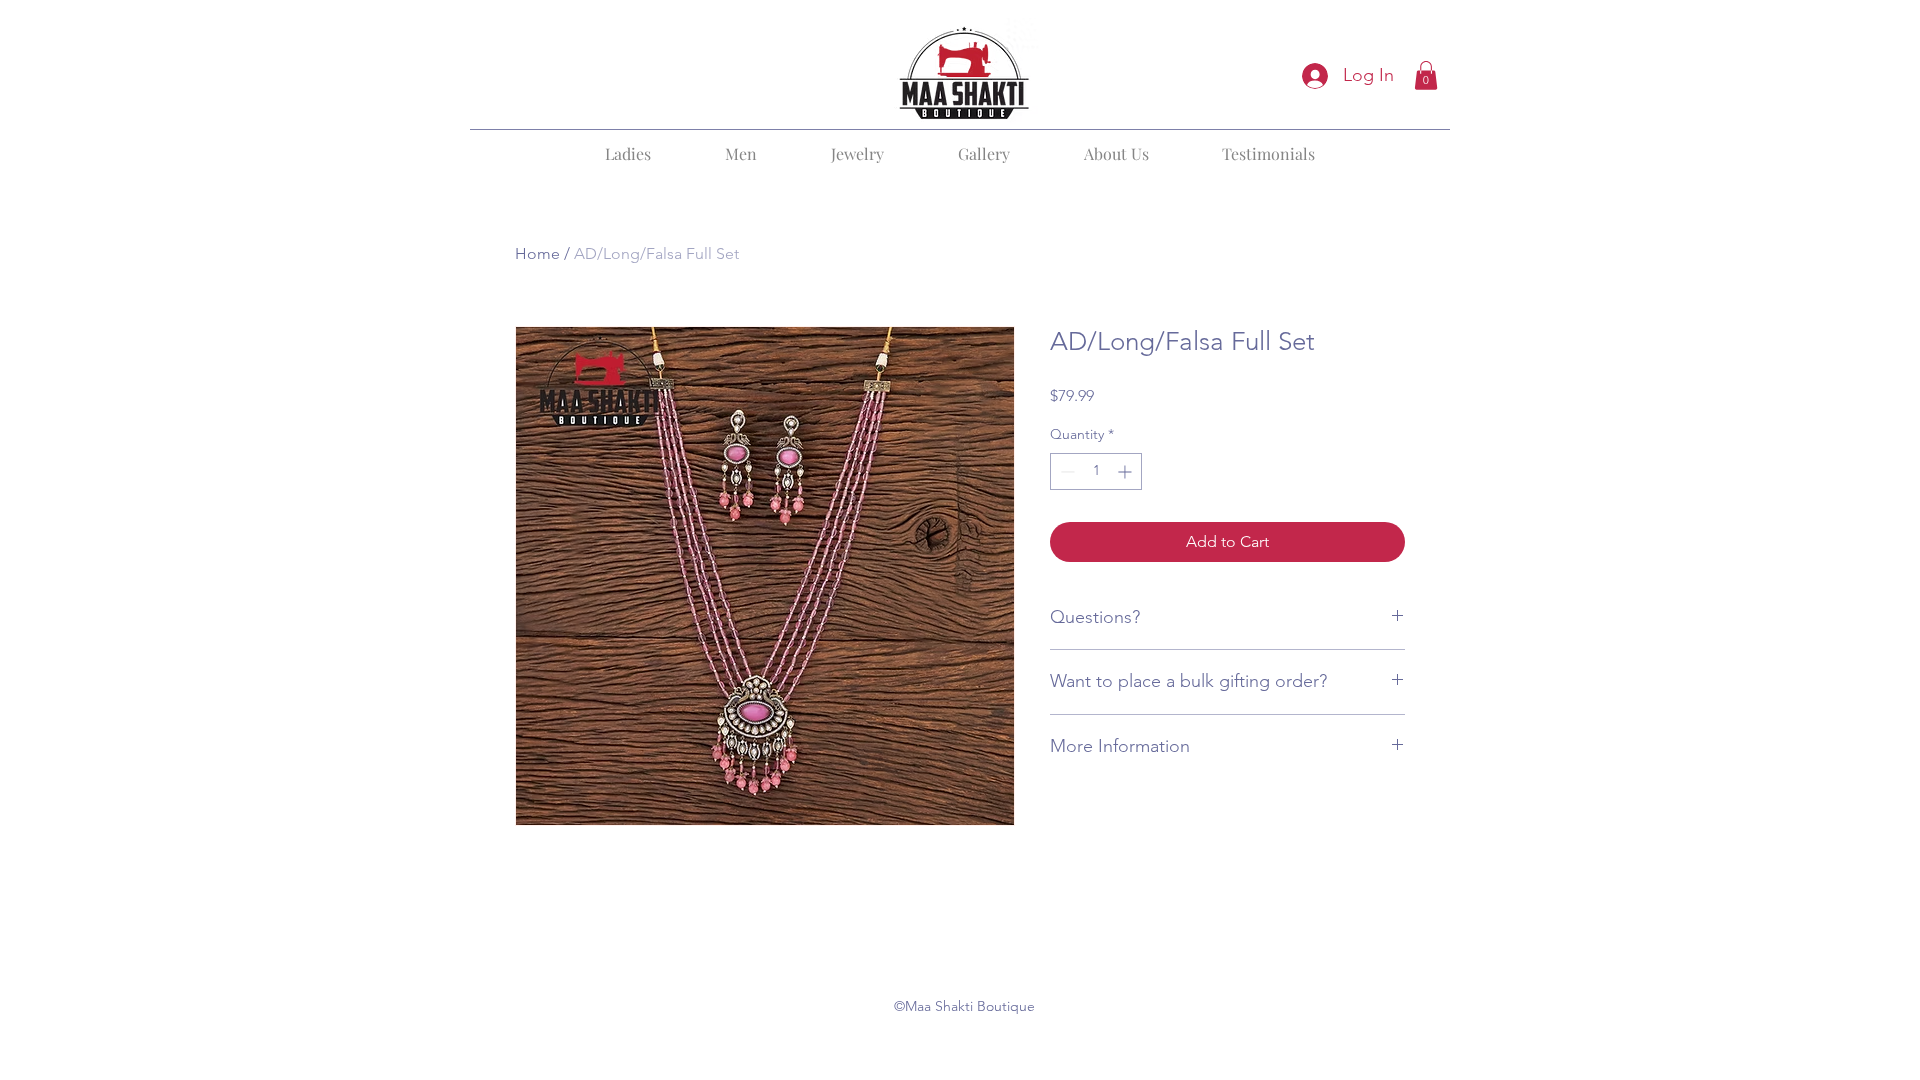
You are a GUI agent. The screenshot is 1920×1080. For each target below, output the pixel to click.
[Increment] (1126, 471)
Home (537, 253)
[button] (1426, 75)
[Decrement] (1065, 471)
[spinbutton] (1096, 471)
